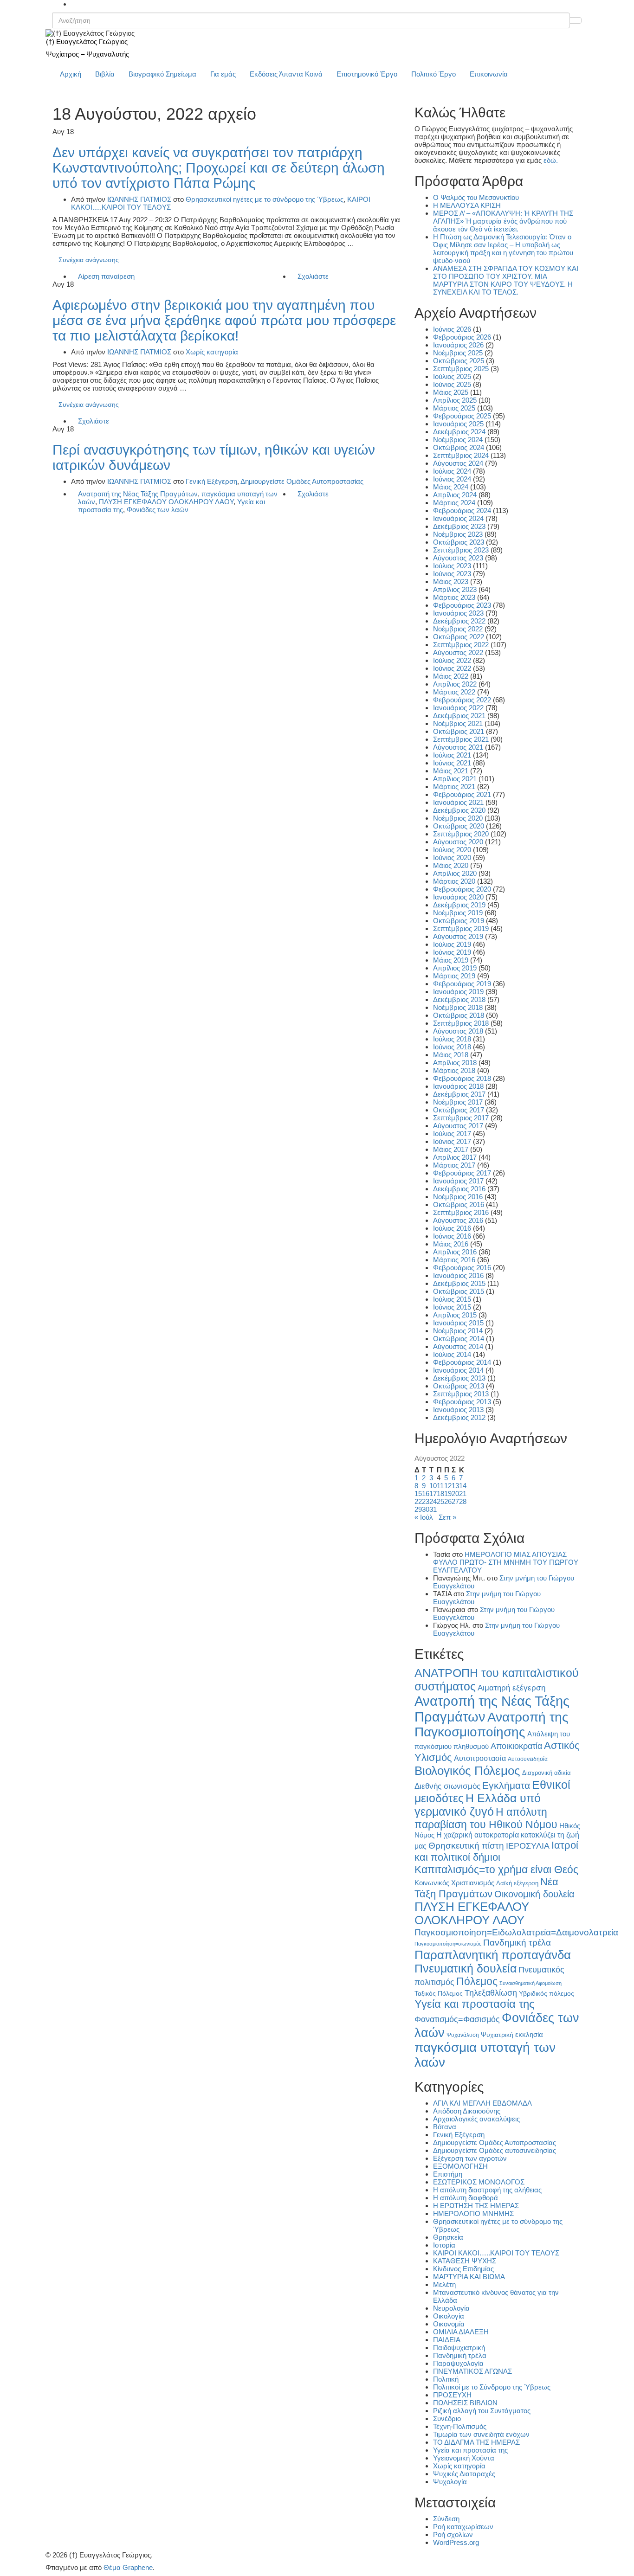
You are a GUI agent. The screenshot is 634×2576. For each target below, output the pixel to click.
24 (433, 1501)
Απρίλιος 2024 (455, 495)
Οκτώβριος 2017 (459, 1110)
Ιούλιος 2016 (452, 1228)
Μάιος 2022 (451, 676)
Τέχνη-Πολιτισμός (460, 2426)
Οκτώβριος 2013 (459, 1386)
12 (448, 1486)
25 (440, 1501)
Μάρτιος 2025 (454, 408)
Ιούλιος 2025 (452, 376)
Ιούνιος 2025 (452, 384)
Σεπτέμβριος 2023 (461, 550)
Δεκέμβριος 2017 (459, 1094)
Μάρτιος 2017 (454, 1165)
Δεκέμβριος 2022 (459, 621)
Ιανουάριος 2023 (458, 613)
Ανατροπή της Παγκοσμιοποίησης (492, 1725)
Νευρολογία (451, 2308)
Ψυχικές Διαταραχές (464, 2474)
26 (448, 1501)
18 (440, 1494)
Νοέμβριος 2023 (458, 534)
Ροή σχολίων (453, 2534)
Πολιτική (446, 2379)
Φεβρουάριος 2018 (462, 1078)
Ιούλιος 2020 (452, 850)
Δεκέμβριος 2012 (459, 1417)
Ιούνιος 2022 (452, 668)
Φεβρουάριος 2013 (462, 1402)
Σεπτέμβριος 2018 (461, 1023)
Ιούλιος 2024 (452, 471)
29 (418, 1509)
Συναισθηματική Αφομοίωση (530, 1983)
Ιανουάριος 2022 (458, 708)
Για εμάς (223, 74)
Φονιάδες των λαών (158, 510)
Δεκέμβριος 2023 (459, 526)
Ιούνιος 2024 (452, 479)
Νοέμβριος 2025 (458, 353)
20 (455, 1494)
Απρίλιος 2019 (455, 968)
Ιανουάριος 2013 (458, 1410)
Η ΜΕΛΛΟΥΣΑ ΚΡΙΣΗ (467, 205)
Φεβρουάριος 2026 (462, 337)
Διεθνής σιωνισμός (447, 1786)
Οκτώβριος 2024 (459, 447)
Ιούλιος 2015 (452, 1299)
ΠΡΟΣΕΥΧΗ (452, 2395)
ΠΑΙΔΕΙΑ (447, 2340)
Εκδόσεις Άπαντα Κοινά (286, 74)
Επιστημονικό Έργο (367, 74)
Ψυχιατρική (497, 2035)
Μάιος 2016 (451, 1244)
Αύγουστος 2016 (458, 1220)
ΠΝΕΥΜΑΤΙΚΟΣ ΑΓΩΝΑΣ (472, 2371)
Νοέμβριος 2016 (458, 1197)
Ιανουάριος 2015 (458, 1323)
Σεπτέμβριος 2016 (461, 1212)
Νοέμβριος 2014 (458, 1331)
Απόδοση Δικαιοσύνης (467, 2111)
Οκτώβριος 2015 (459, 1291)
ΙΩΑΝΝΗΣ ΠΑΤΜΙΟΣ (139, 199)
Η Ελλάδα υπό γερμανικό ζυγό (478, 1805)
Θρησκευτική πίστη (466, 1846)
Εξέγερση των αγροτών (470, 2158)
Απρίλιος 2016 (455, 1252)
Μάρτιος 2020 (454, 881)
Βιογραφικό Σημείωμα (162, 74)
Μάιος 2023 (451, 581)
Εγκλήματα (506, 1785)
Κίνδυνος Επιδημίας (463, 2269)
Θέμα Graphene (128, 2567)
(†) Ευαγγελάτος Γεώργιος (87, 42)
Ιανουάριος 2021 (458, 802)
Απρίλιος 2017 (455, 1157)
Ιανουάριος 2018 (458, 1086)
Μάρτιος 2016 (454, 1260)
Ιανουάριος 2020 (458, 897)
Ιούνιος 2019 (452, 952)
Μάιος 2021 (451, 771)
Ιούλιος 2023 (452, 566)
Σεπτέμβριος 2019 (461, 928)
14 (463, 1486)
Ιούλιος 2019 (452, 944)
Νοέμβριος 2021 (458, 723)
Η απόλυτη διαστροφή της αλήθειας (487, 2190)
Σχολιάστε (313, 276)
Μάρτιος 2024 (454, 503)
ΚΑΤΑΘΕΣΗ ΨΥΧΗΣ (465, 2261)
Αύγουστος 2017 (458, 1126)
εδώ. (551, 160)
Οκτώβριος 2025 (459, 361)
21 (463, 1494)
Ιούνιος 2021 (452, 763)
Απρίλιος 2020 (455, 873)
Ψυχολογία (450, 2482)
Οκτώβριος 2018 (459, 1015)
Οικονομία (449, 2324)
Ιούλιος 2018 (452, 1039)
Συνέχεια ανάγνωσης (89, 260)
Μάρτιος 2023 (454, 597)
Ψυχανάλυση (463, 2035)
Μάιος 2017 (451, 1149)
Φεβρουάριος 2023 (462, 605)
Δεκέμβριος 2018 (459, 999)
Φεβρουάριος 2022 (462, 700)
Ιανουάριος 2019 (458, 992)
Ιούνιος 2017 (452, 1141)
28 (463, 1501)
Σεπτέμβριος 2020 (461, 834)
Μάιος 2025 (451, 392)
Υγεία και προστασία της (475, 2004)
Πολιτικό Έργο (433, 74)
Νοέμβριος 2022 (458, 629)
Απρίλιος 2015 (455, 1315)
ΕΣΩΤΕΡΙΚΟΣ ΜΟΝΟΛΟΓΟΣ (479, 2182)
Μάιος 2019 (451, 960)
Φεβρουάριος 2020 (462, 889)
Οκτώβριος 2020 (459, 826)
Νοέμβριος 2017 (458, 1102)
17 (433, 1494)
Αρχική (71, 74)
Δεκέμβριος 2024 (459, 432)
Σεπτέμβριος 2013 (461, 1394)
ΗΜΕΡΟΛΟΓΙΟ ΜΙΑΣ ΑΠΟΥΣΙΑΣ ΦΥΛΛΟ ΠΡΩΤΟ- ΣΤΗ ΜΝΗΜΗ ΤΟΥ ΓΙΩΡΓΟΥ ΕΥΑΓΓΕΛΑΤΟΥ (506, 1562)
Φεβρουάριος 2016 (462, 1268)
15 (418, 1494)
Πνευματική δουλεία (466, 1969)
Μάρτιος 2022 (454, 692)
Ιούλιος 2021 (452, 755)
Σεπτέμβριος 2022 (461, 645)
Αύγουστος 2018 (458, 1031)
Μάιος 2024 (451, 487)
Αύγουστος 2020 (458, 842)
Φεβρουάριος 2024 (462, 511)
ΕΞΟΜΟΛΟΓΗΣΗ (460, 2166)
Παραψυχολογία (458, 2363)
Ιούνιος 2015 (452, 1307)
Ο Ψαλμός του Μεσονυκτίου (476, 197)
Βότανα (445, 2127)
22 (418, 1501)
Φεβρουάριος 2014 (462, 1362)
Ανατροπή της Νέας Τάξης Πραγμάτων (138, 494)
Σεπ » (447, 1517)
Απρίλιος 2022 (455, 684)
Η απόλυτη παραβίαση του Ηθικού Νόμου (486, 1818)
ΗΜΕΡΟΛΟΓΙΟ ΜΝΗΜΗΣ (473, 2213)
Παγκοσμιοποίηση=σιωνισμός (448, 1944)
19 (448, 1494)
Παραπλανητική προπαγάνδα (493, 1955)
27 (455, 1501)
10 (433, 1486)
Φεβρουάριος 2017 (462, 1173)
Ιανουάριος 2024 (458, 518)
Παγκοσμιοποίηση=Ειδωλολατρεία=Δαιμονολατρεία (516, 1932)
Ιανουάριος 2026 (458, 345)
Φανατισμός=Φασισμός (457, 2019)
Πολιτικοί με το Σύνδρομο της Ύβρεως (492, 2387)
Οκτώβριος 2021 (459, 731)
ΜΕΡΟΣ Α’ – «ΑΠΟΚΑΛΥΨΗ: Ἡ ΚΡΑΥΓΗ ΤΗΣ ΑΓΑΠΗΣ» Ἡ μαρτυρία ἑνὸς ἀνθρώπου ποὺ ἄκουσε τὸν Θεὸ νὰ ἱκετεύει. (503, 221)
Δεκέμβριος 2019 (459, 905)
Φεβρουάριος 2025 (462, 416)
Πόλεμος (477, 1981)
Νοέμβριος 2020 (458, 818)
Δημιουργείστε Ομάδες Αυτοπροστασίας (302, 481)
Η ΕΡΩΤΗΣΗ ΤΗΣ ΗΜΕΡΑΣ (476, 2206)
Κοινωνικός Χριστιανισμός (454, 1883)
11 (440, 1486)
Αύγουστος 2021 (458, 747)
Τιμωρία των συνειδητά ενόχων (481, 2434)
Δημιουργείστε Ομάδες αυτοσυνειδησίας (495, 2150)
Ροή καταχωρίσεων (463, 2527)
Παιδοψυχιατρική (459, 2348)
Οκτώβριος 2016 (459, 1204)
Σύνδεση (446, 2519)
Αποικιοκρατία (516, 1746)
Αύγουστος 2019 (458, 936)
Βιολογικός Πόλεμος (467, 1771)
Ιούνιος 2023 (452, 574)
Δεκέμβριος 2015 (459, 1283)
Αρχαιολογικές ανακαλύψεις (476, 2119)
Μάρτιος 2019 (454, 976)
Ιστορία (444, 2245)
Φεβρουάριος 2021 (462, 794)
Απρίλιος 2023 (455, 589)
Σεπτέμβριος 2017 (461, 1118)
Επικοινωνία (489, 74)
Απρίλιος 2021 (455, 779)
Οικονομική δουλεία (534, 1894)
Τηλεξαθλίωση (491, 1993)
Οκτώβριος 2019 (459, 921)
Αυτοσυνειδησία (528, 1759)
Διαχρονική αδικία (547, 1773)
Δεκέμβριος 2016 (459, 1189)
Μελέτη (444, 2284)
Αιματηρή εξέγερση (511, 1688)
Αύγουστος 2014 (458, 1346)
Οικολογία (449, 2316)
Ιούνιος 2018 (452, 1047)
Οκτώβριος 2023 (459, 542)
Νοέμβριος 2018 (458, 1007)
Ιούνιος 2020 (452, 858)
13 (455, 1486)
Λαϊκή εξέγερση (517, 1883)
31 (433, 1509)
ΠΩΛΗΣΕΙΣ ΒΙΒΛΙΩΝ (465, 2403)
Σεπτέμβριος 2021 (461, 739)
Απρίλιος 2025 (455, 400)
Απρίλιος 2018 (455, 1063)
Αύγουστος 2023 (458, 558)
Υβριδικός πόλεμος (547, 1994)
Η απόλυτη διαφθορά (466, 2198)
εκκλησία (529, 2034)
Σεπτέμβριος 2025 (461, 369)
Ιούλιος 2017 (452, 1134)
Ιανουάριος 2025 (458, 424)
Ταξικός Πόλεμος (439, 1994)
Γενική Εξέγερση (211, 481)
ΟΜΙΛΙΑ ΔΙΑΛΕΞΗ (461, 2332)
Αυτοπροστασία (480, 1758)
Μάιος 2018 (451, 1055)
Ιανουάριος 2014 (458, 1370)
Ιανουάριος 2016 (458, 1275)
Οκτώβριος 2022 (459, 637)
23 (426, 1501)
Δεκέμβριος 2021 (459, 716)
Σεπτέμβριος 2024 (461, 455)
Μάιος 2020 (451, 865)
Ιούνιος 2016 (452, 1236)
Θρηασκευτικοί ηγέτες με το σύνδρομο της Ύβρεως (265, 199)
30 (426, 1509)
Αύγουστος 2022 (458, 652)
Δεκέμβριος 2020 (459, 810)
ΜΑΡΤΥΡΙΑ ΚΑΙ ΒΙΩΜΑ (469, 2277)
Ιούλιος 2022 (452, 660)
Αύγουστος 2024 (458, 463)
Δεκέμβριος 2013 (459, 1378)
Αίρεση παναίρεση (106, 276)
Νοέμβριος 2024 (458, 440)
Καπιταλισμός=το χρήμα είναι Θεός (496, 1869)
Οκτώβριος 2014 (459, 1339)
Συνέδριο (447, 2419)
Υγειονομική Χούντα (464, 2458)
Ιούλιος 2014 (452, 1354)
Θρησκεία (448, 2237)
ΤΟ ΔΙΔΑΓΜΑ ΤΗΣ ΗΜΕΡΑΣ (476, 2442)
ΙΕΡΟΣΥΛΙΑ (528, 1846)
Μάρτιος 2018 (454, 1070)
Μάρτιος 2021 (454, 787)
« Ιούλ (424, 1517)
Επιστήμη (448, 2174)
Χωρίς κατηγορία (212, 352)
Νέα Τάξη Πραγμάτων (486, 1888)
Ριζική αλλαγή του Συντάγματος (482, 2411)
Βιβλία (105, 74)
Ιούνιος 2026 (452, 329)
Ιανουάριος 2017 (458, 1181)
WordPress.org (456, 2542)
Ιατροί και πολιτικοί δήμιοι (496, 1851)
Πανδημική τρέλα (517, 1943)
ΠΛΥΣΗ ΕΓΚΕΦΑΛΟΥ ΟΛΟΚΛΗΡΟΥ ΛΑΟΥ (166, 502)
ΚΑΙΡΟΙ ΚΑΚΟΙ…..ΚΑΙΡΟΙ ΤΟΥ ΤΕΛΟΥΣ (496, 2253)
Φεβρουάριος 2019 (462, 984)
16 (426, 1494)
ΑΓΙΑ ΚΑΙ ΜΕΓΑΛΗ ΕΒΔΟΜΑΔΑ (482, 2103)
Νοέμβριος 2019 (458, 913)
